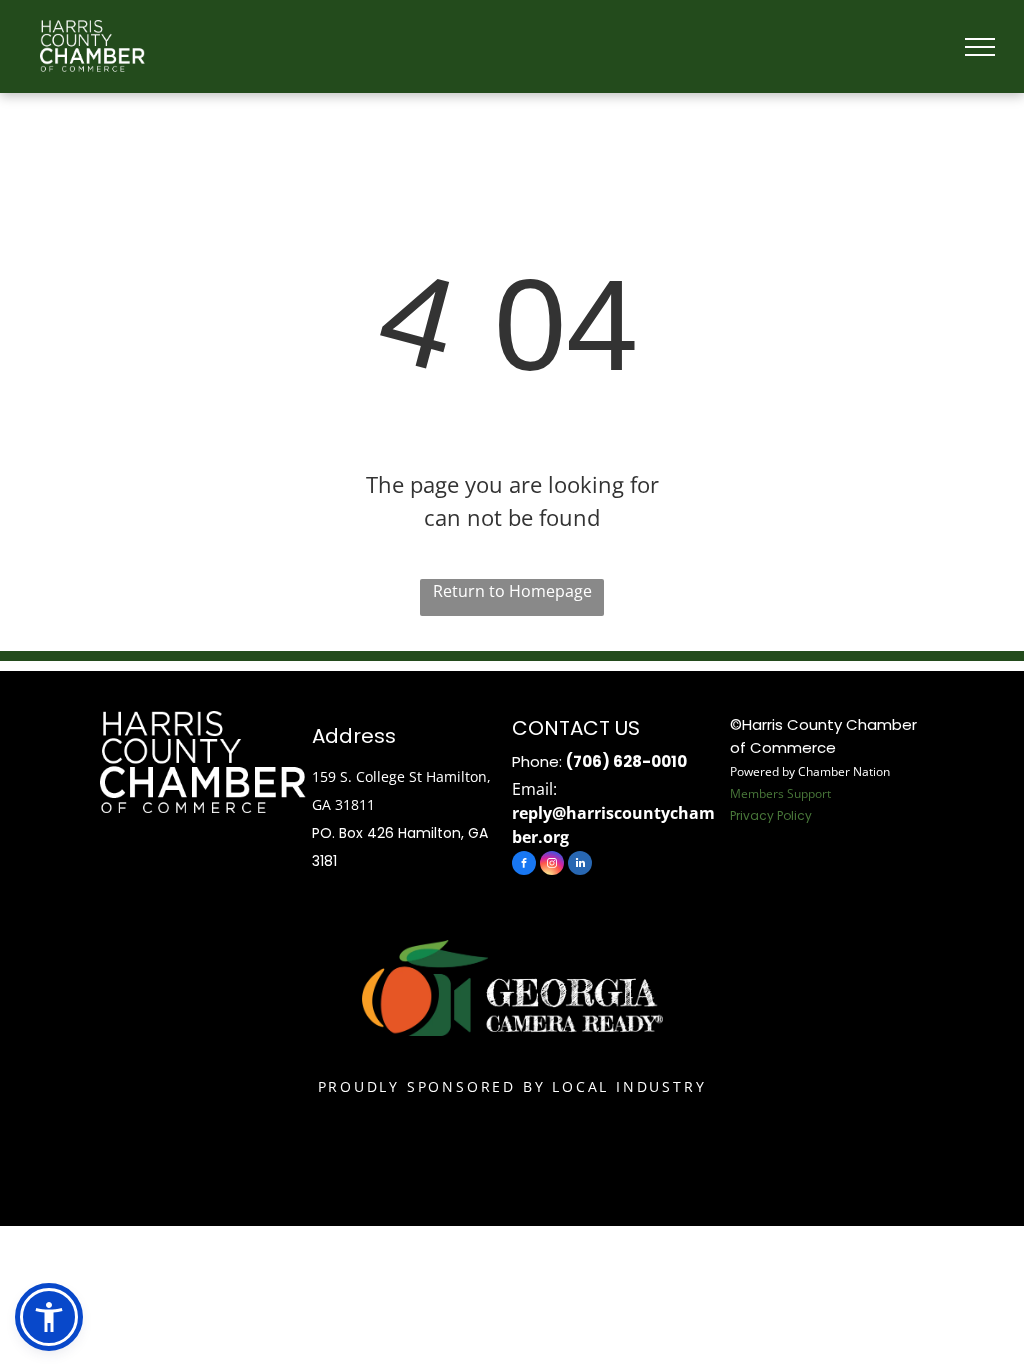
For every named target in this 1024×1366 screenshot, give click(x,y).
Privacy (752, 815)
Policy (794, 815)
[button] (49, 1317)
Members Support (780, 793)
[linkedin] (580, 865)
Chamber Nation (844, 771)
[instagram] (552, 865)
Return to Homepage (512, 591)
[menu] (980, 47)
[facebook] (524, 865)
